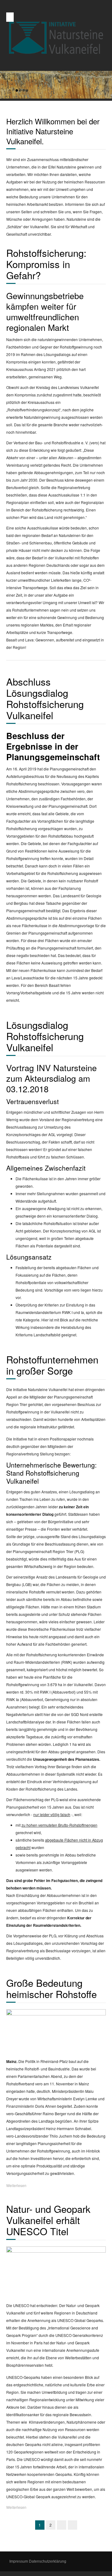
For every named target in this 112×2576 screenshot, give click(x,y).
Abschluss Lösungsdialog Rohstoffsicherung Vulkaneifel (45, 698)
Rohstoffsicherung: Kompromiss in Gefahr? (46, 264)
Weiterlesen (16, 2185)
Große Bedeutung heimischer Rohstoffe (51, 1988)
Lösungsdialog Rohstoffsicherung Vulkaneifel (45, 1036)
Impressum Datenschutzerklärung (38, 2561)
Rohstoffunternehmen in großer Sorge (52, 1365)
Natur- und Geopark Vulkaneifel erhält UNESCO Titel (48, 2220)
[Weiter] (62, 2525)
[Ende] (72, 2525)
